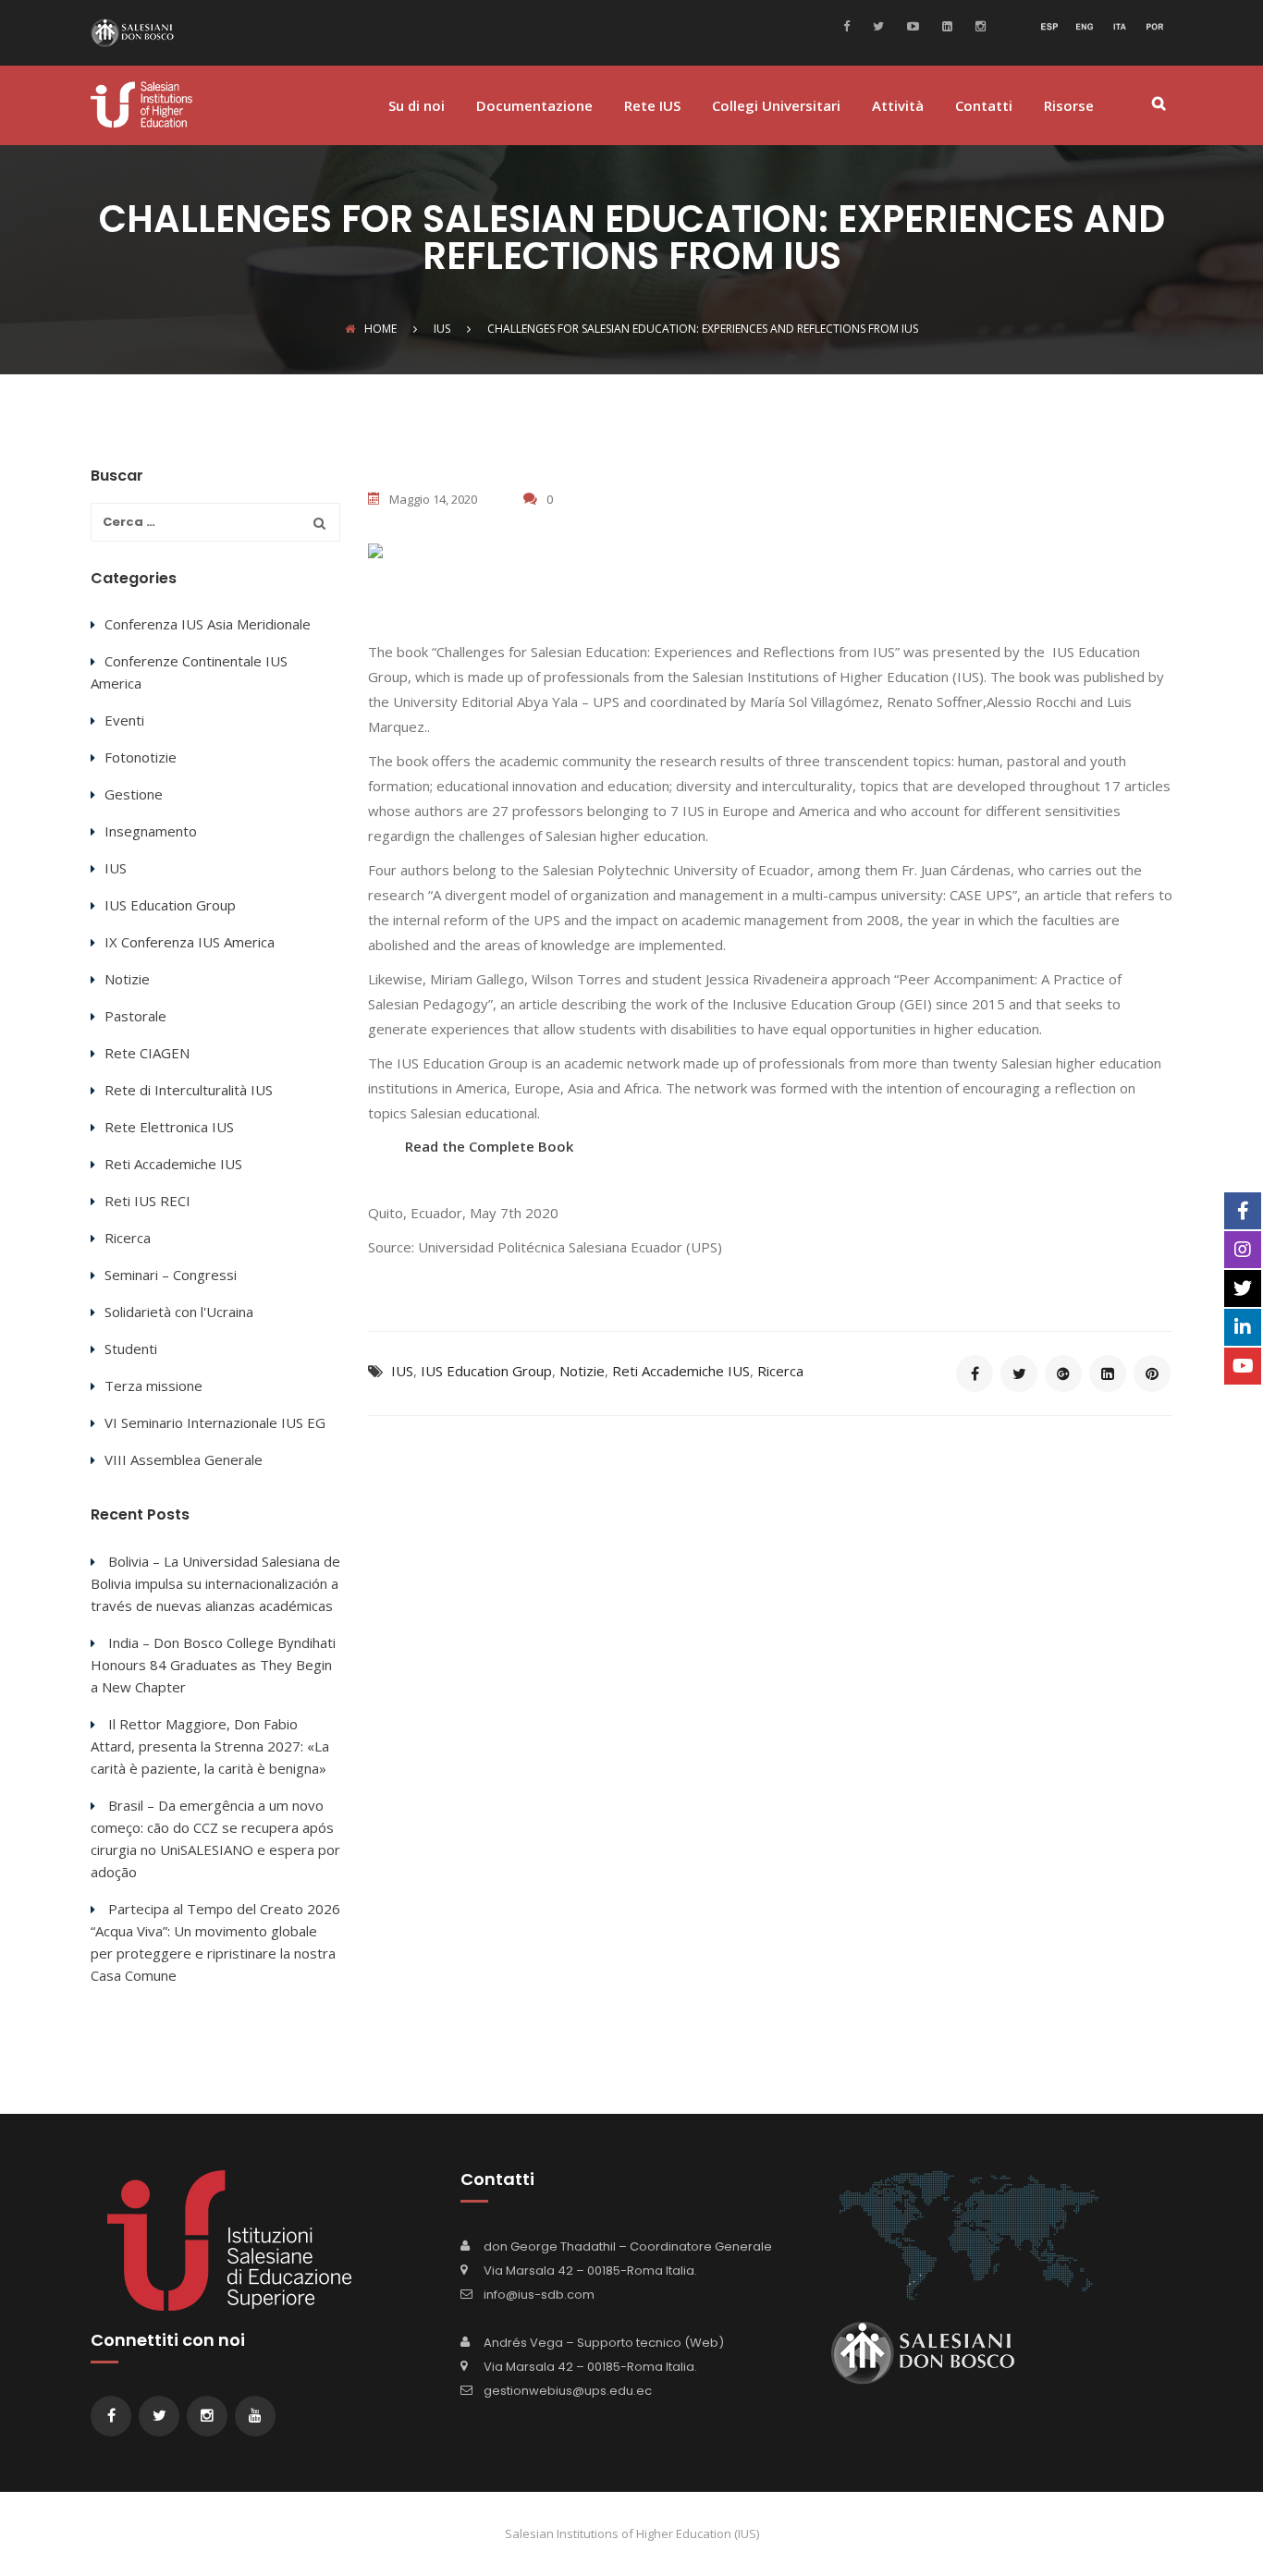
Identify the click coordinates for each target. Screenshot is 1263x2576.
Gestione (134, 794)
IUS (402, 1371)
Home (380, 329)
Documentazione (534, 107)
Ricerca (780, 1371)
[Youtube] (911, 25)
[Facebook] (851, 25)
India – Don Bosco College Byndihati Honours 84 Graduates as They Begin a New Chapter (213, 1665)
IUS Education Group (486, 1371)
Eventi (124, 720)
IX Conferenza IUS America (190, 942)
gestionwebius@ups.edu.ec (568, 2391)
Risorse (1069, 107)
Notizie (582, 1371)
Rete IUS (652, 107)
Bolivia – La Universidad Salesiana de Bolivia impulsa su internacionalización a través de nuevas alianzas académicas (215, 1583)
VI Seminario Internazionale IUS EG (215, 1422)
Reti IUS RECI (147, 1201)
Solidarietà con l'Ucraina (179, 1312)
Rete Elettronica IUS (169, 1127)
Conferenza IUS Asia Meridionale (208, 624)
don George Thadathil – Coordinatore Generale (628, 2246)
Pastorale (135, 1016)
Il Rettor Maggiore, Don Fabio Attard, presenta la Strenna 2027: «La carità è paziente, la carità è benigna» (210, 1746)
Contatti (984, 107)
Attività (898, 107)
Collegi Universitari (776, 107)
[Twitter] (876, 25)
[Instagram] (978, 25)
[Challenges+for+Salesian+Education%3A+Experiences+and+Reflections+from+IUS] (1019, 1373)
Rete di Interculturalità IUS (189, 1090)
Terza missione (153, 1386)
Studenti (131, 1349)
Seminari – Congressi (171, 1275)
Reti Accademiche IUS (681, 1371)
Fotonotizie (141, 757)
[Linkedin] (945, 25)
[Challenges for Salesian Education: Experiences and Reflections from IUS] (975, 1373)
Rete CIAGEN (147, 1053)
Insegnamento (151, 831)
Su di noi (417, 107)
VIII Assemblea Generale (184, 1459)
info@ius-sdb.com (539, 2295)
